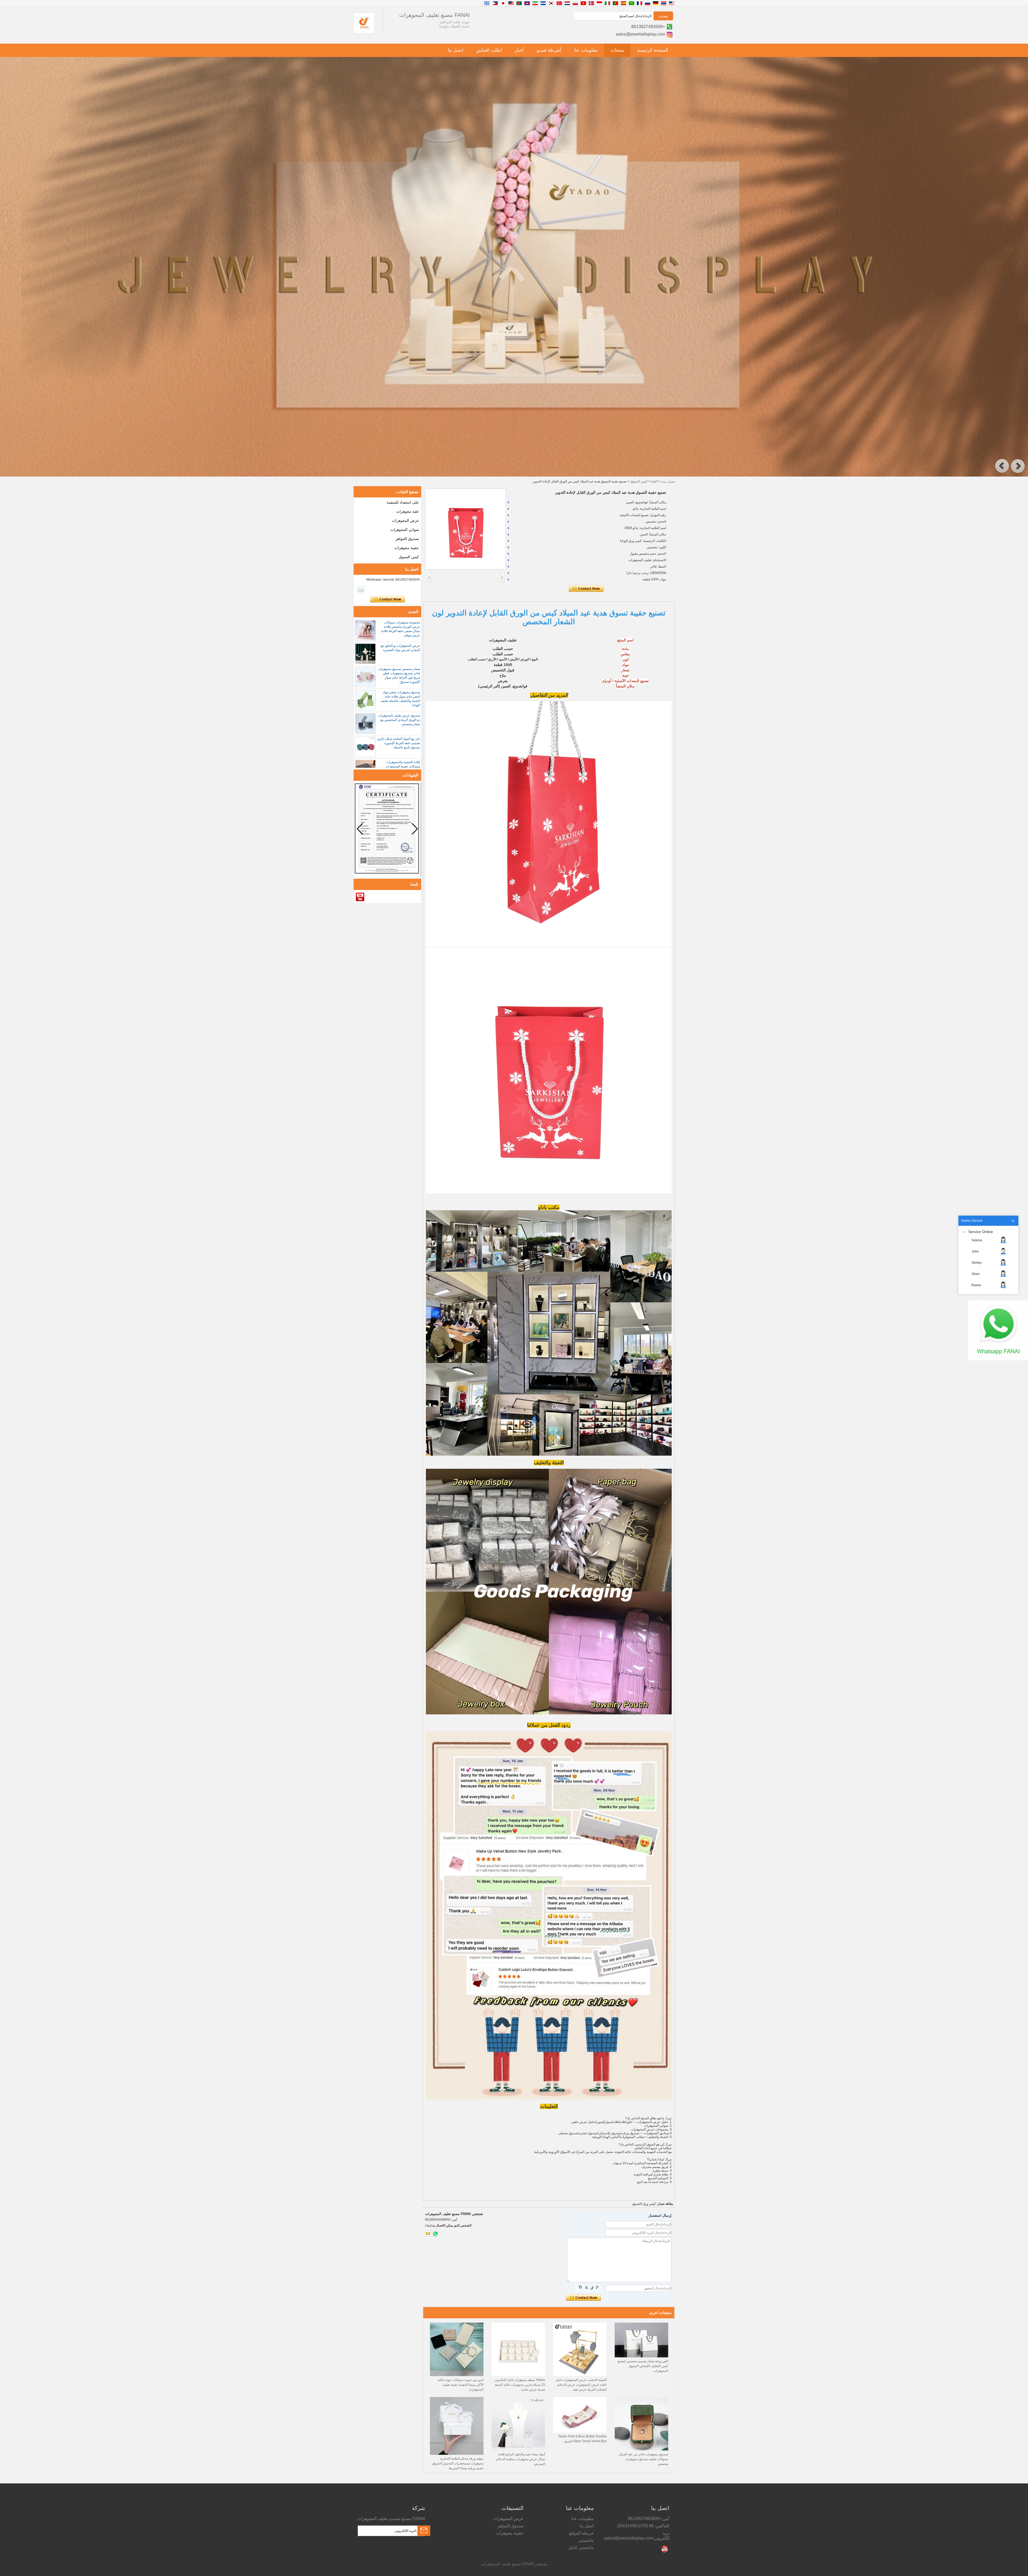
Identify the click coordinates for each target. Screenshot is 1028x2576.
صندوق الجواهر (407, 539)
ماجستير (586, 2540)
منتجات (617, 50)
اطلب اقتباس (489, 50)
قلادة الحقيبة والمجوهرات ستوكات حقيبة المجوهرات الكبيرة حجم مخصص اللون (402, 766)
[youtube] (360, 897)
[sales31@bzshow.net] (428, 2233)
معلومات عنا (586, 50)
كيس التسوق (639, 481)
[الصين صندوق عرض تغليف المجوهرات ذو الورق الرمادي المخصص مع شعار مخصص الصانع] (365, 724)
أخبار (519, 50)
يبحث (663, 16)
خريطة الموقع (581, 2533)
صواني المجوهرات (405, 530)
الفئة (654, 481)
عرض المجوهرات (405, 520)
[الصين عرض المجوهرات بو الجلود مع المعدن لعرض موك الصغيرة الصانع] (365, 654)
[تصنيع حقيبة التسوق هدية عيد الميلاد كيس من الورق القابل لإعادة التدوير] (466, 529)
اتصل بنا (456, 50)
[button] (1002, 466)
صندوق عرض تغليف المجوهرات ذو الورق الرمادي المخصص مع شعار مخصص (399, 720)
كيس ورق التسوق (644, 2204)
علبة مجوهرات (408, 511)
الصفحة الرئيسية (653, 50)
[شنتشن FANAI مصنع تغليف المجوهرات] (364, 33)
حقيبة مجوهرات (407, 548)
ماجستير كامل (581, 2548)
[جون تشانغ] (361, 589)
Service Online (981, 1232)
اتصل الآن (388, 599)
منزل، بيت (668, 481)
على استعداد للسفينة (403, 502)
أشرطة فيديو (549, 50)
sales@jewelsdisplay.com (640, 34)
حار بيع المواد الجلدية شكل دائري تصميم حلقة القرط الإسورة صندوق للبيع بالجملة (399, 743)
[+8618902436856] (435, 2233)
